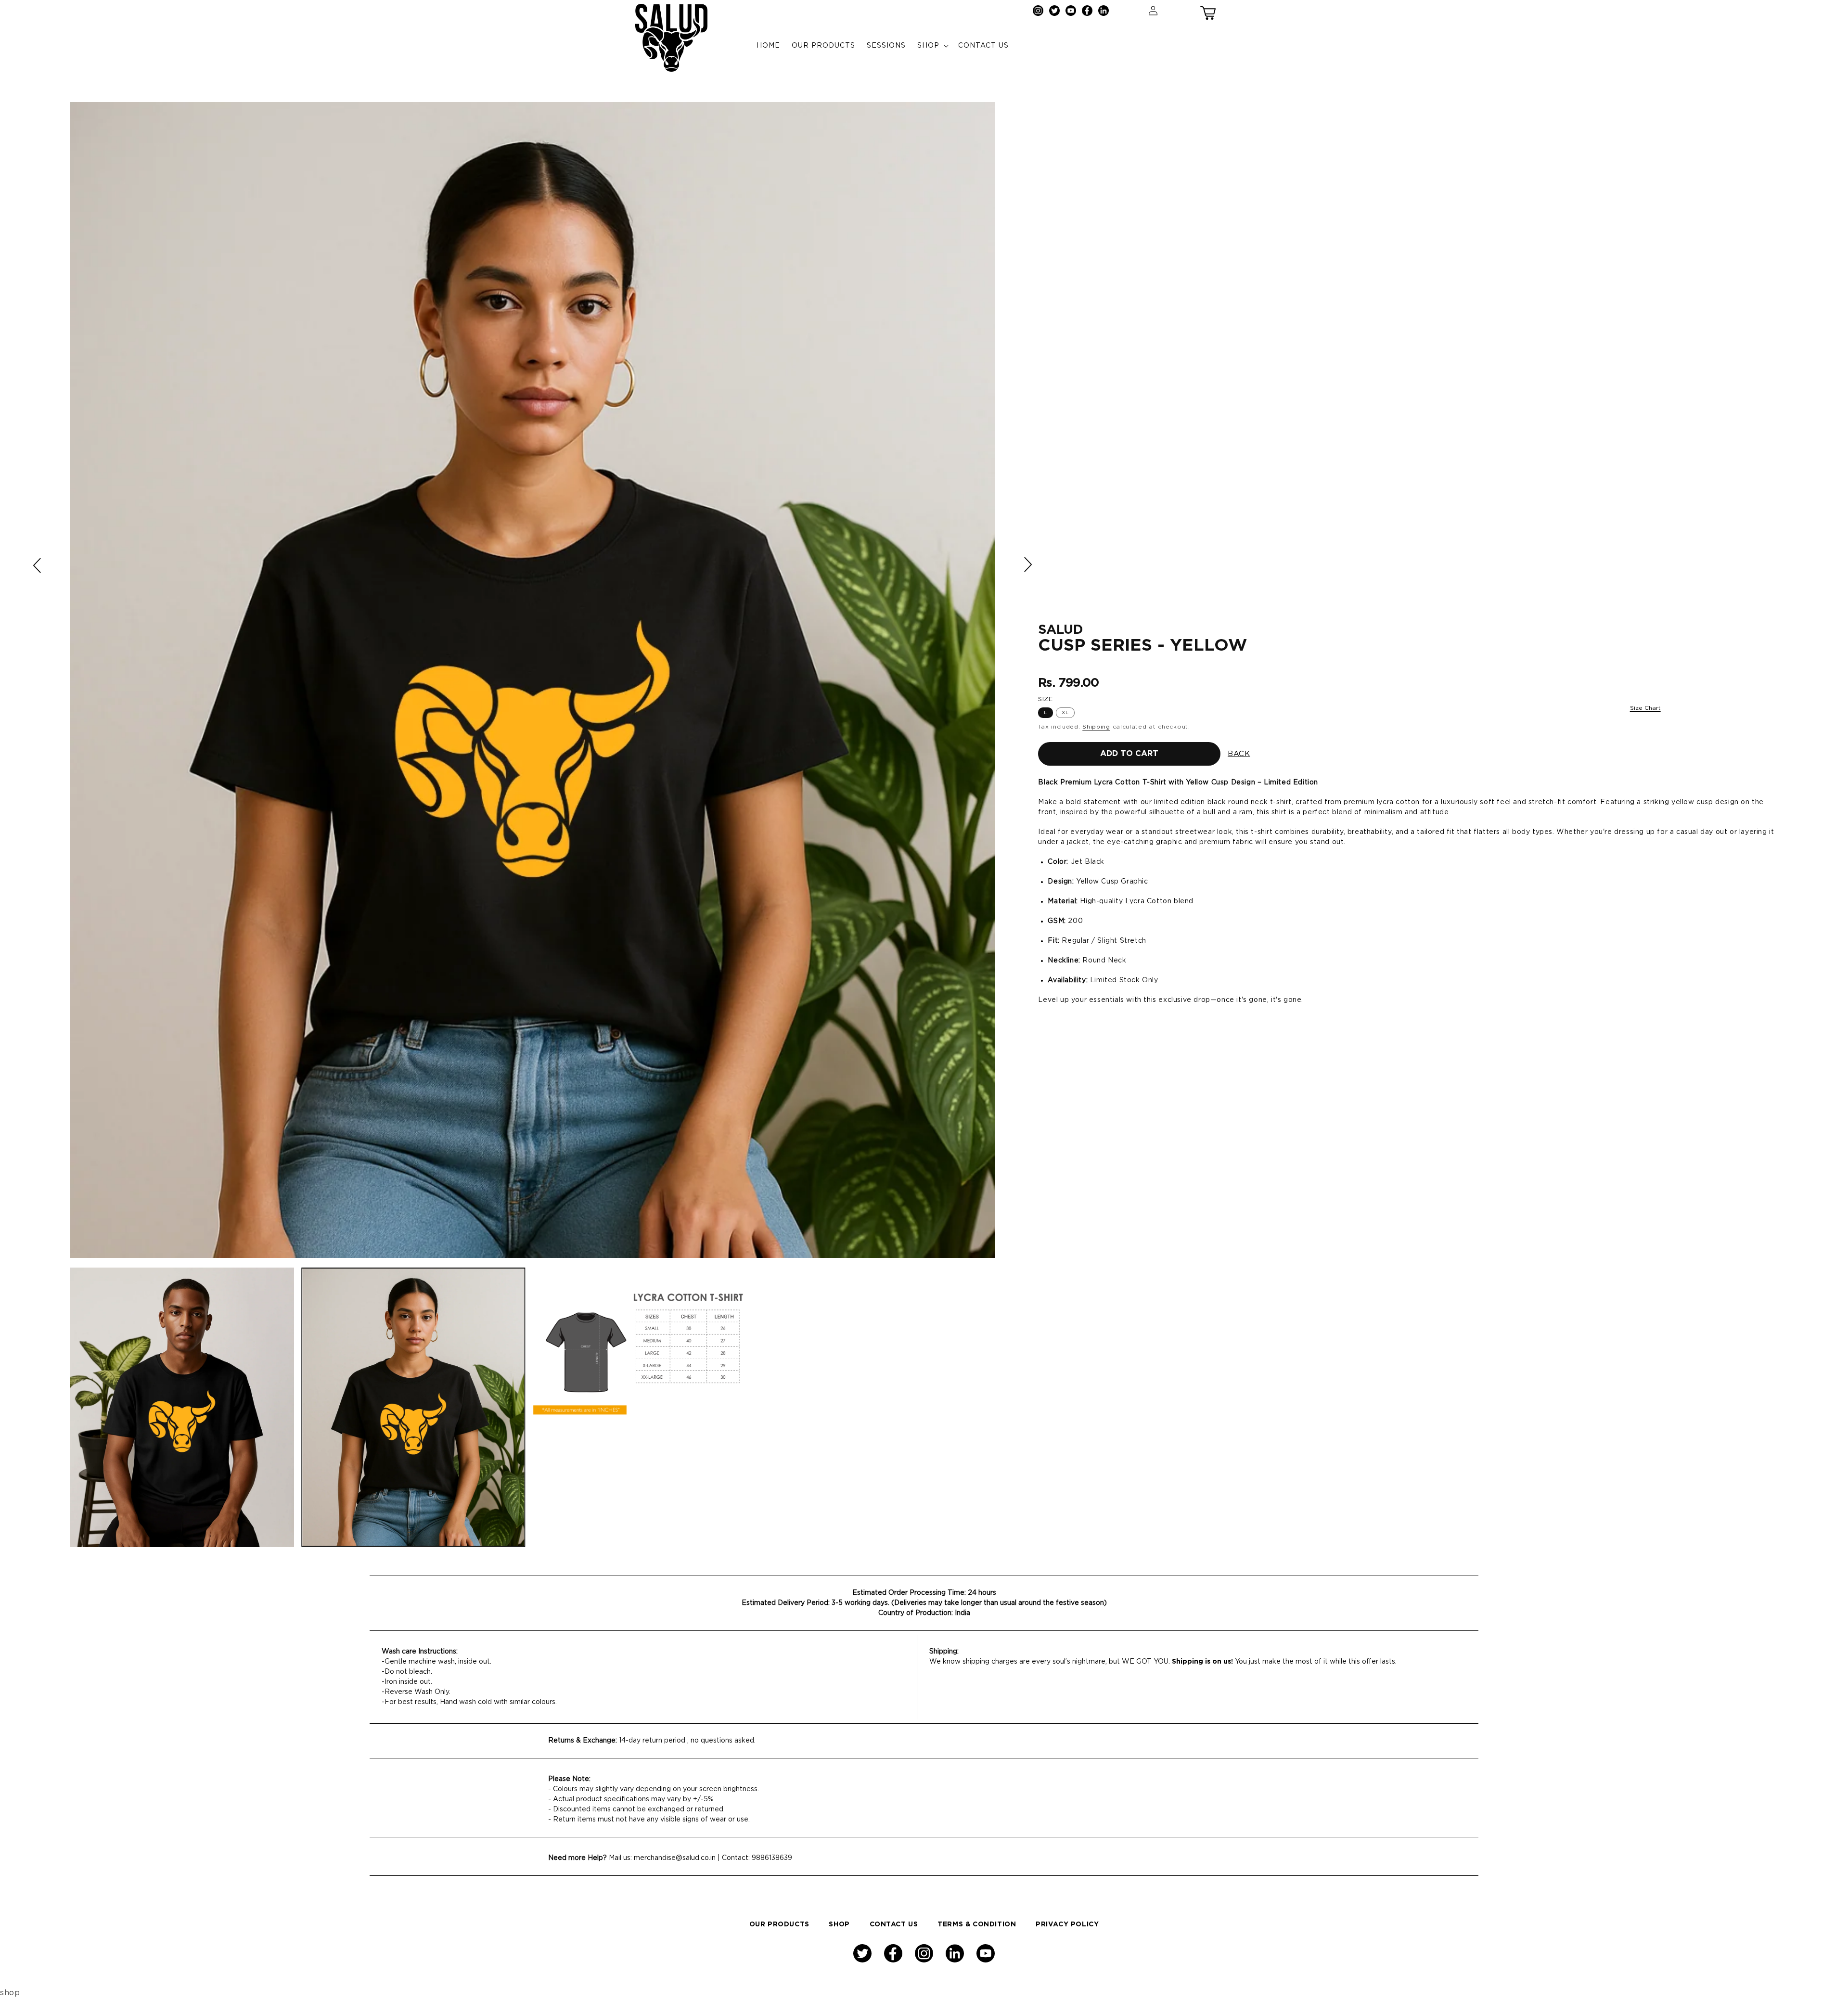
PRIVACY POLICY (1067, 1924)
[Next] (1027, 564)
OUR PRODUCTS (779, 1924)
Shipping (1096, 727)
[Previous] (38, 565)
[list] (533, 680)
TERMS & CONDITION (977, 1924)
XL (1065, 713)
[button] (1208, 11)
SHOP (839, 1924)
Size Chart (1645, 708)
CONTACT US (894, 1924)
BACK (1239, 754)
